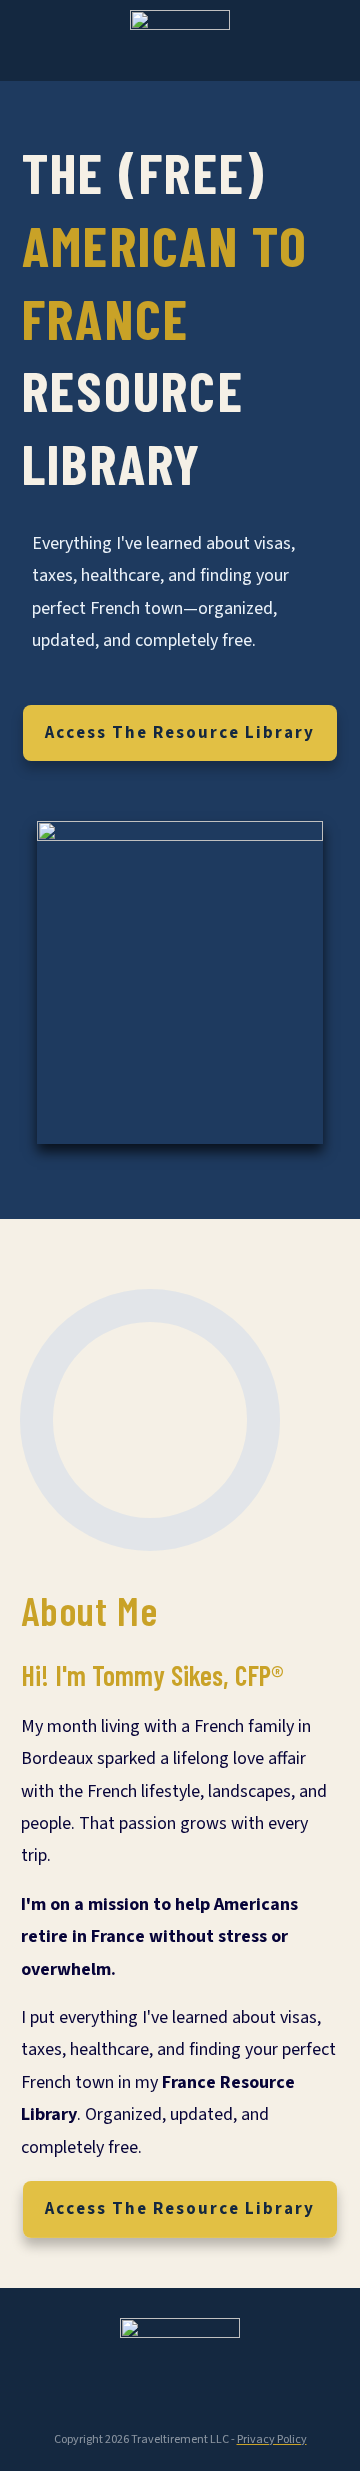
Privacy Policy (272, 2439)
